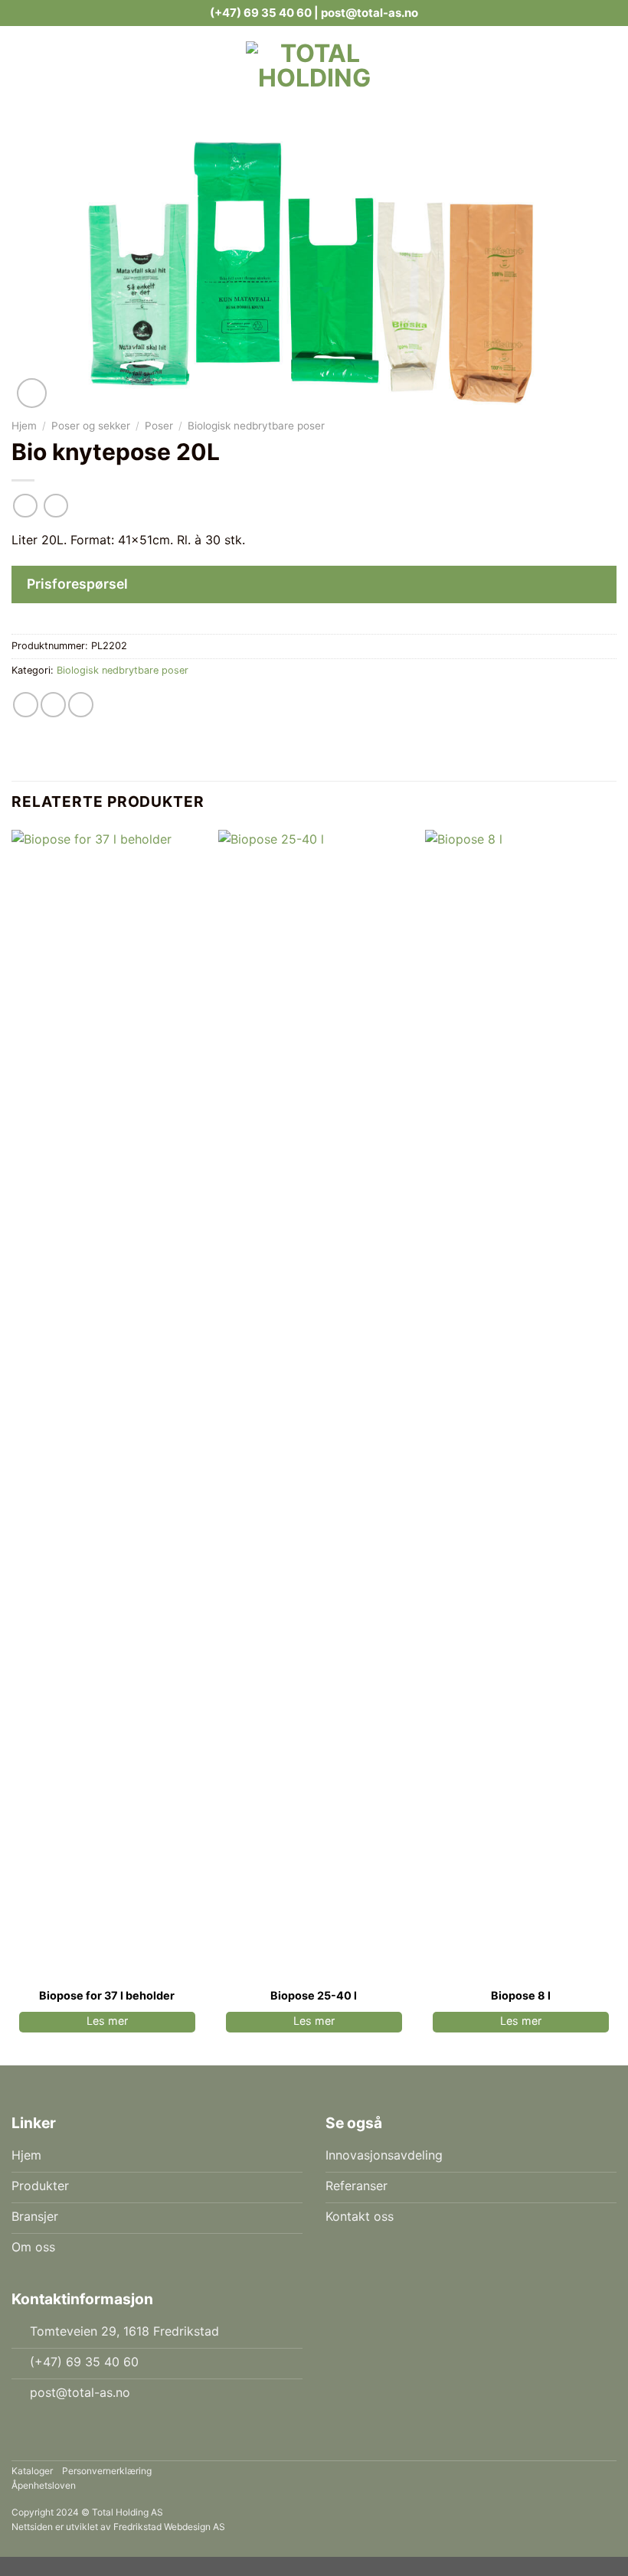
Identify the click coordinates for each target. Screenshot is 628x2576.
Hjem (24, 426)
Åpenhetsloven (44, 2485)
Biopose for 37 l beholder (107, 1995)
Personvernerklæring (107, 2471)
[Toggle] (598, 586)
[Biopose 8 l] (521, 1404)
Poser (159, 426)
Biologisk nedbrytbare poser (256, 426)
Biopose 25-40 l (314, 1995)
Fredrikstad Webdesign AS (169, 2527)
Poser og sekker (91, 426)
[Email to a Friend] (53, 705)
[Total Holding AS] (314, 64)
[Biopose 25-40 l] (314, 1404)
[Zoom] (32, 393)
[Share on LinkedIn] (81, 705)
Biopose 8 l (521, 1995)
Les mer (107, 2021)
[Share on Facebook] (26, 705)
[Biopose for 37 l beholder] (107, 1404)
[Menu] (155, 64)
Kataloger (32, 2471)
